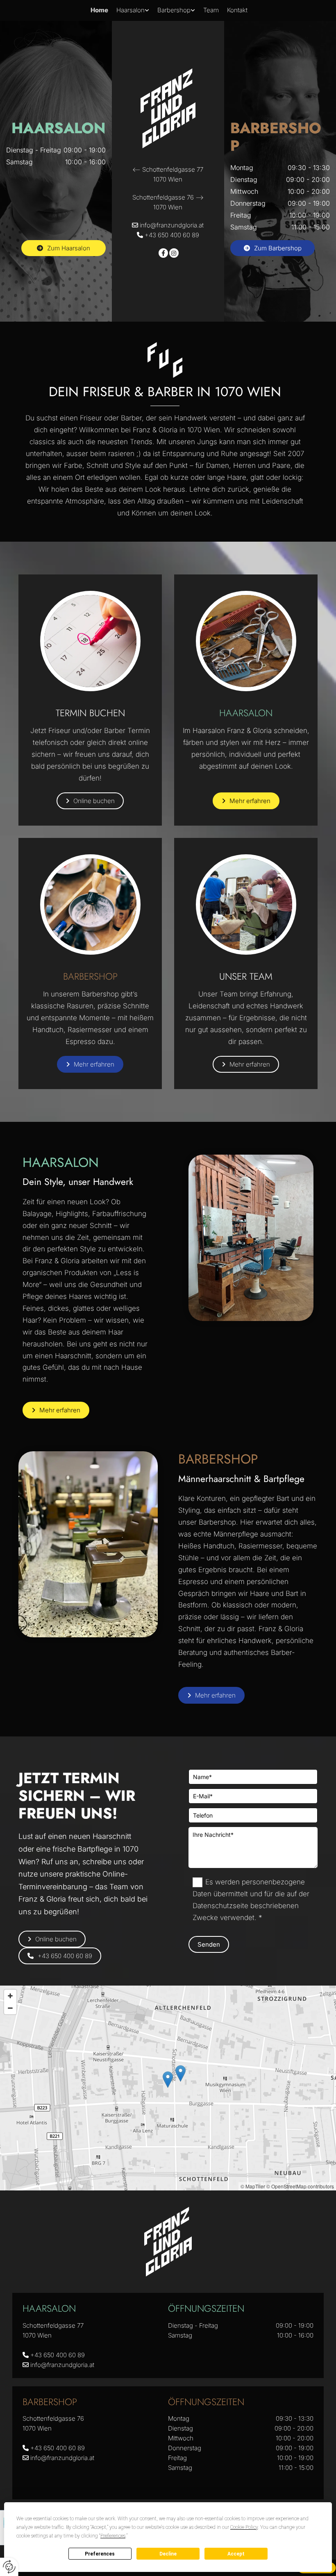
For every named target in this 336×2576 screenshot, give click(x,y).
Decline (168, 2554)
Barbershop (174, 10)
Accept (236, 2554)
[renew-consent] (9, 2567)
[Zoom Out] (10, 2008)
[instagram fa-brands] (174, 254)
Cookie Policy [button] (244, 2527)
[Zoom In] (10, 1996)
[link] (133, 10)
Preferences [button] (113, 2536)
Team (211, 10)
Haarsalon (131, 10)
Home (99, 10)
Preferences (100, 2554)
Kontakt (237, 10)
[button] (64, 248)
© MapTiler (253, 2186)
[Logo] (168, 109)
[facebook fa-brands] (163, 254)
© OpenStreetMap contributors (300, 2186)
